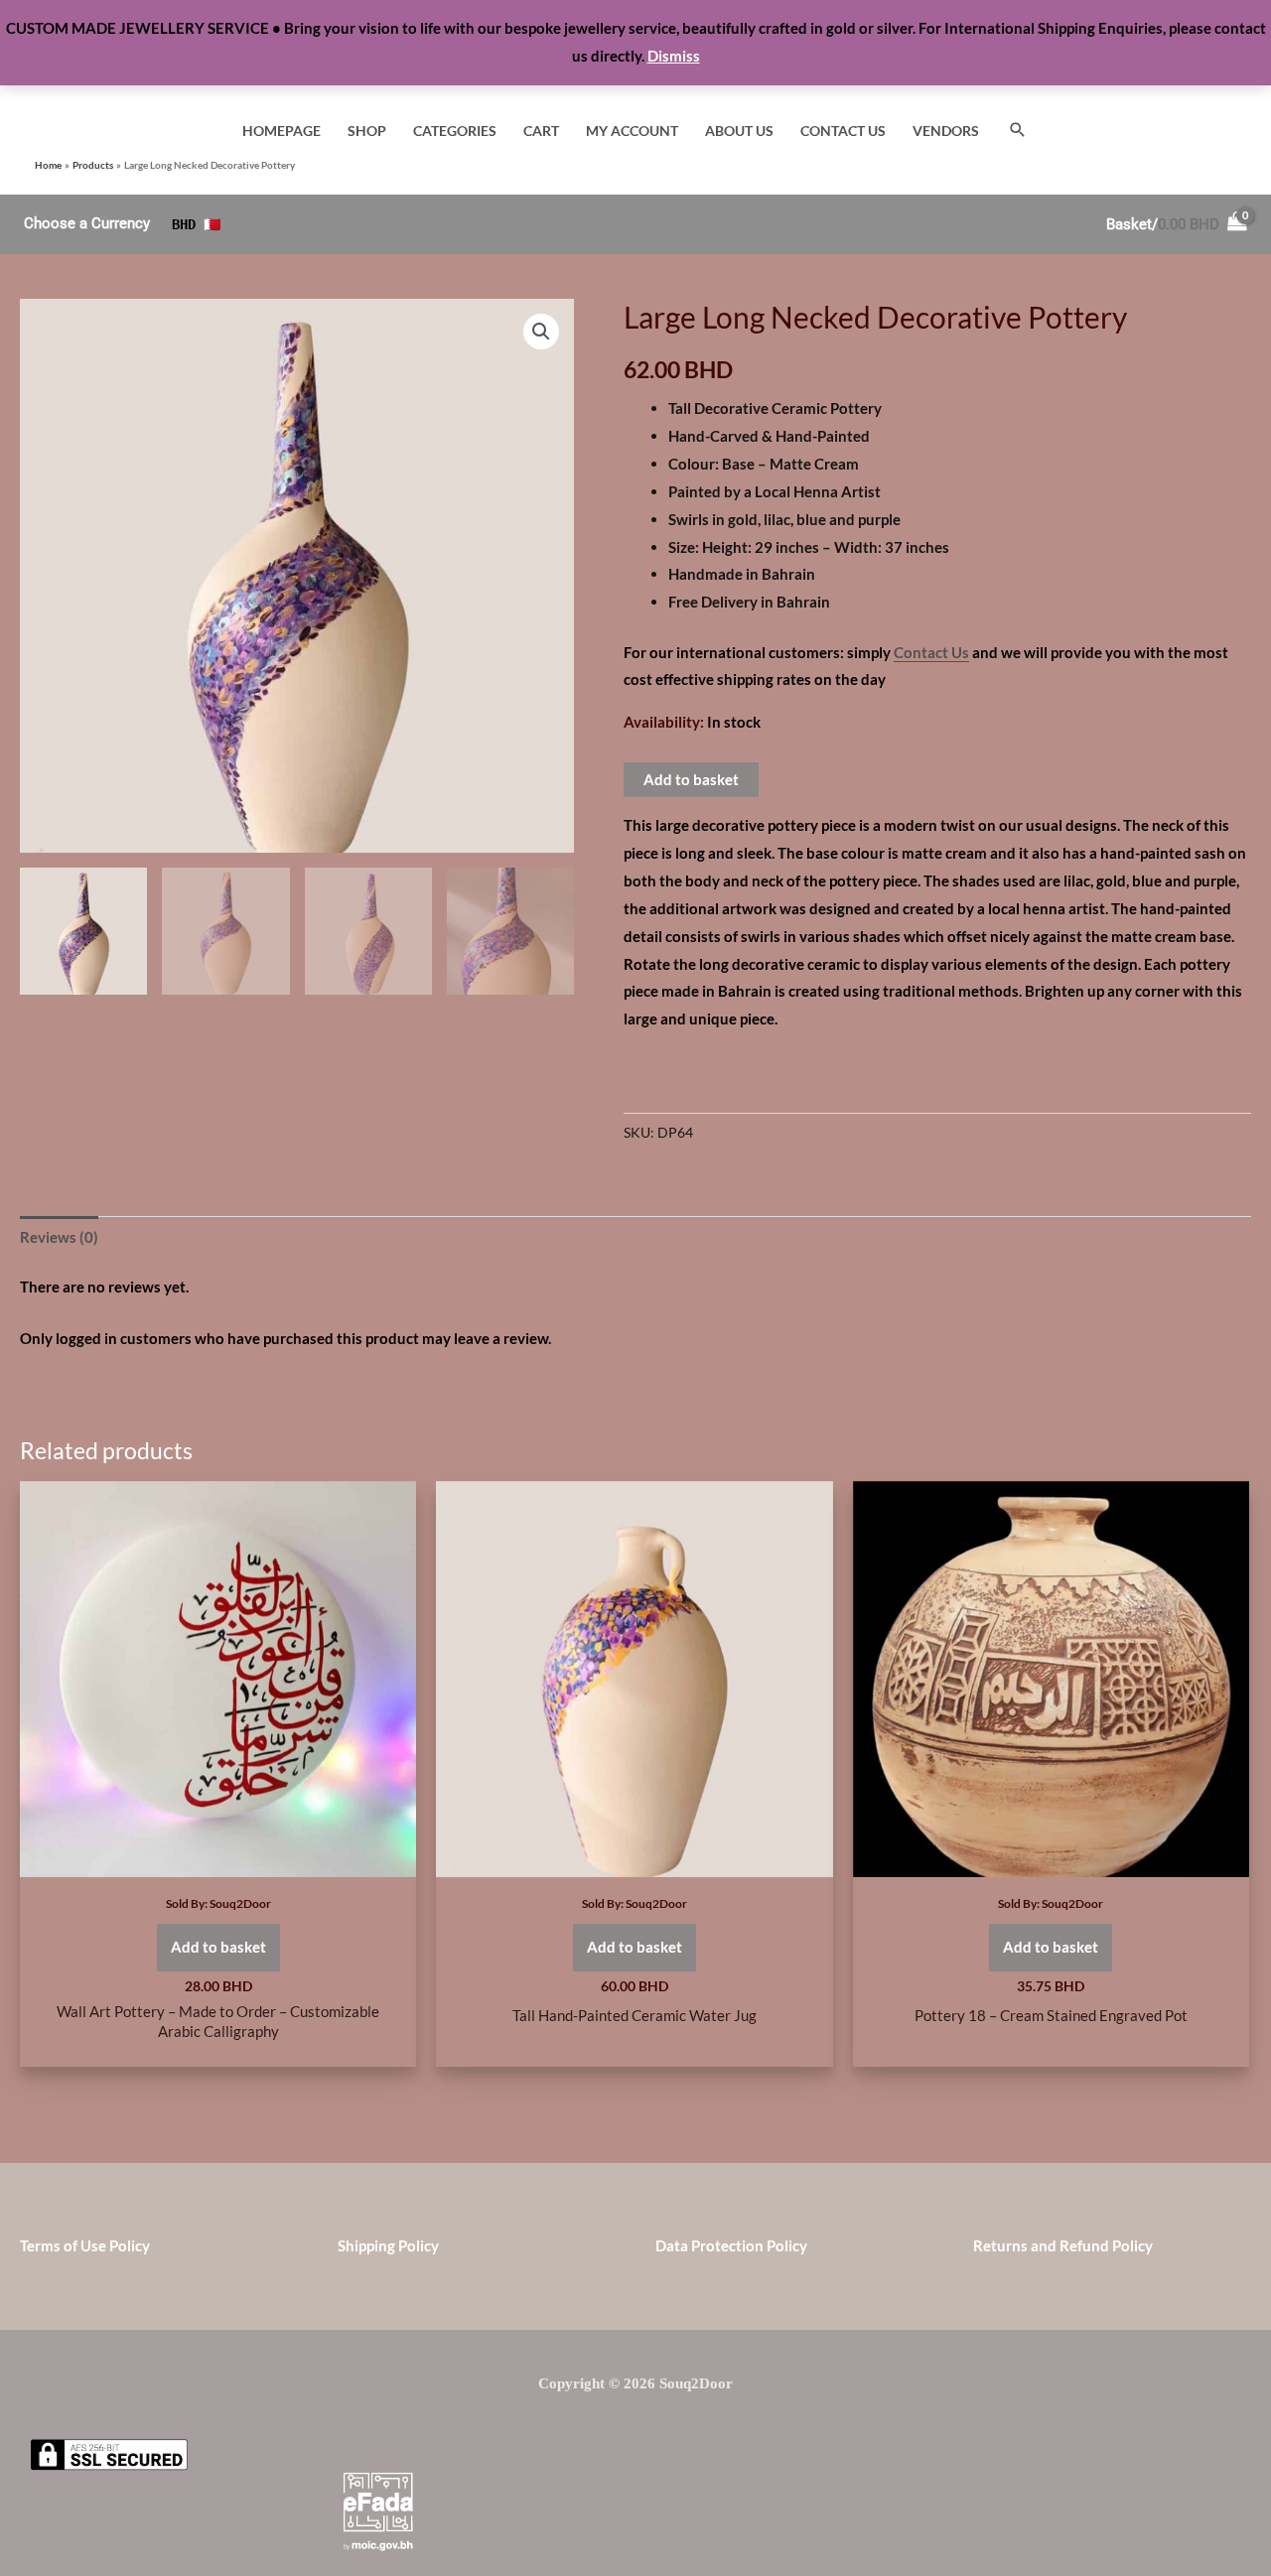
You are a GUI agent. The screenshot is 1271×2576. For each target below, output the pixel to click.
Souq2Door (240, 1903)
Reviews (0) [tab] (59, 1237)
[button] (1018, 131)
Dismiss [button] (674, 56)
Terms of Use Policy (85, 2245)
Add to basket (691, 779)
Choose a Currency (87, 223)
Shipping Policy (388, 2245)
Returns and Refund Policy (1063, 2245)
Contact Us (931, 652)
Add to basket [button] (218, 1947)
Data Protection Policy (731, 2245)
